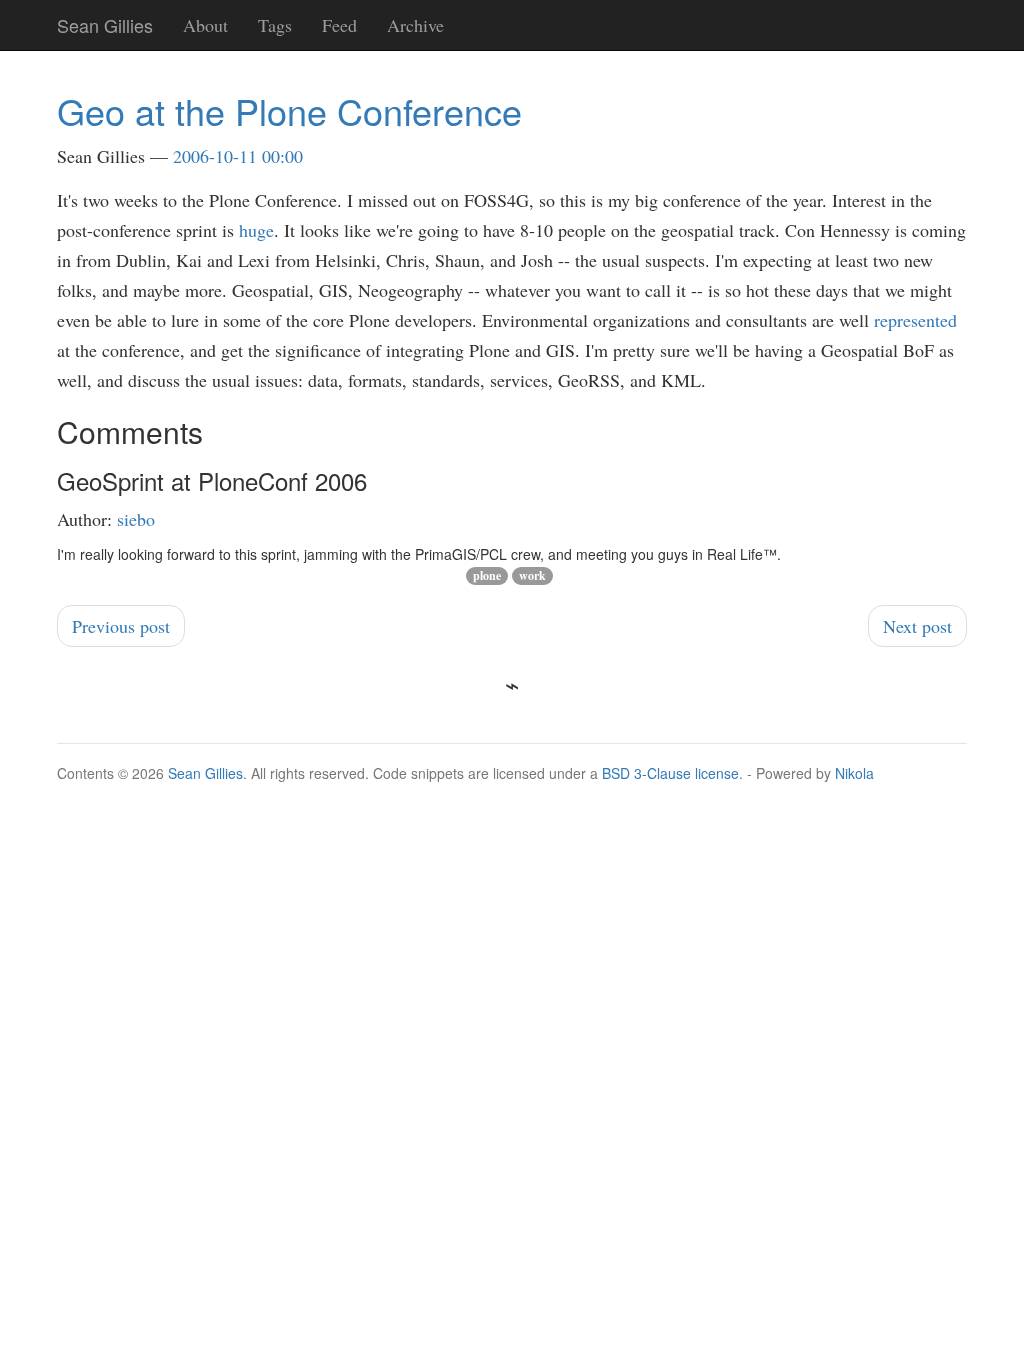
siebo (136, 519)
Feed (339, 25)
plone (487, 575)
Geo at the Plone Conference (289, 110)
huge (256, 230)
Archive (415, 25)
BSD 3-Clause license (670, 773)
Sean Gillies (205, 773)
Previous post (121, 626)
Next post (917, 626)
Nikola (854, 773)
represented (915, 320)
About (205, 25)
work (532, 575)
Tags (275, 25)
